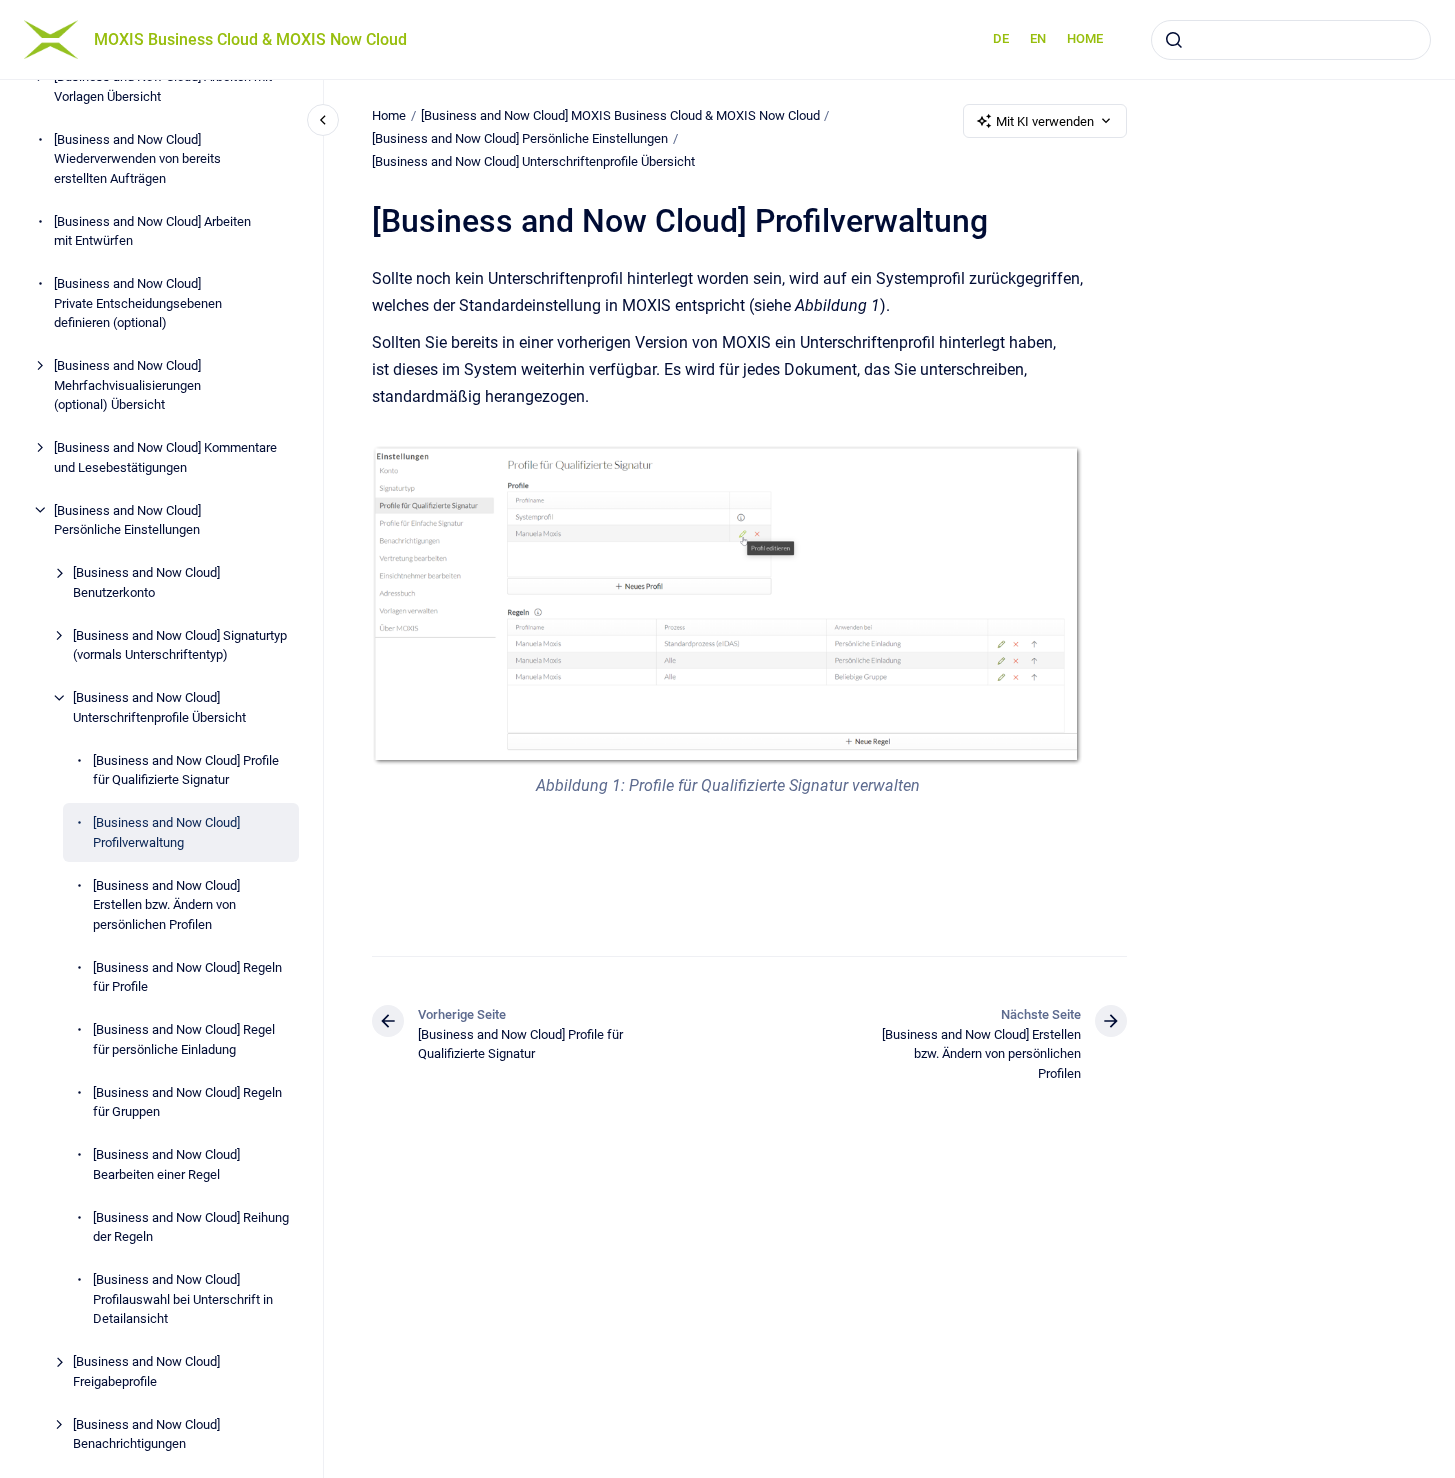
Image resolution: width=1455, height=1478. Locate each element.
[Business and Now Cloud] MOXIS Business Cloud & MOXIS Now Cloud (620, 115)
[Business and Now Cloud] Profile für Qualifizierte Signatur (186, 769)
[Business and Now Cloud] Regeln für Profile (187, 976)
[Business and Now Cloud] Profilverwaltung (166, 832)
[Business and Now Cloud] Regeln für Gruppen (187, 1101)
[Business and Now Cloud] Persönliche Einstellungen (127, 519)
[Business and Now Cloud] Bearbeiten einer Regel (166, 1164)
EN (1038, 38)
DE (1001, 38)
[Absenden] (1174, 40)
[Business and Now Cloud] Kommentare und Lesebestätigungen (165, 457)
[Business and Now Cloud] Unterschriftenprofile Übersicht (159, 707)
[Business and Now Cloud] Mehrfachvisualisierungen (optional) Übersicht (127, 385)
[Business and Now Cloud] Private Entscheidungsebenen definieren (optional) (138, 303)
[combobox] (1291, 40)
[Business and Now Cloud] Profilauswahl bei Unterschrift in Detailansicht (183, 1299)
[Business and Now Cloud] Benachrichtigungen (146, 1433)
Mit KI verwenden (1045, 121)
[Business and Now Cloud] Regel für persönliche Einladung (184, 1039)
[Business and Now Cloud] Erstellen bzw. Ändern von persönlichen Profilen (166, 904)
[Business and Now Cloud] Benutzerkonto (146, 582)
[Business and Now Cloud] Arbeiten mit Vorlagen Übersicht (163, 86)
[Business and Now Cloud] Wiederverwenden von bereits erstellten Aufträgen (137, 158)
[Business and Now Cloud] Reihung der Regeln (191, 1226)
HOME (1085, 38)
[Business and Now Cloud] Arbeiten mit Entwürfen (152, 230)
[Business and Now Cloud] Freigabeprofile (146, 1371)
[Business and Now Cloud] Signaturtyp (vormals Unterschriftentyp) (180, 644)
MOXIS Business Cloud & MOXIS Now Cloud (250, 39)
